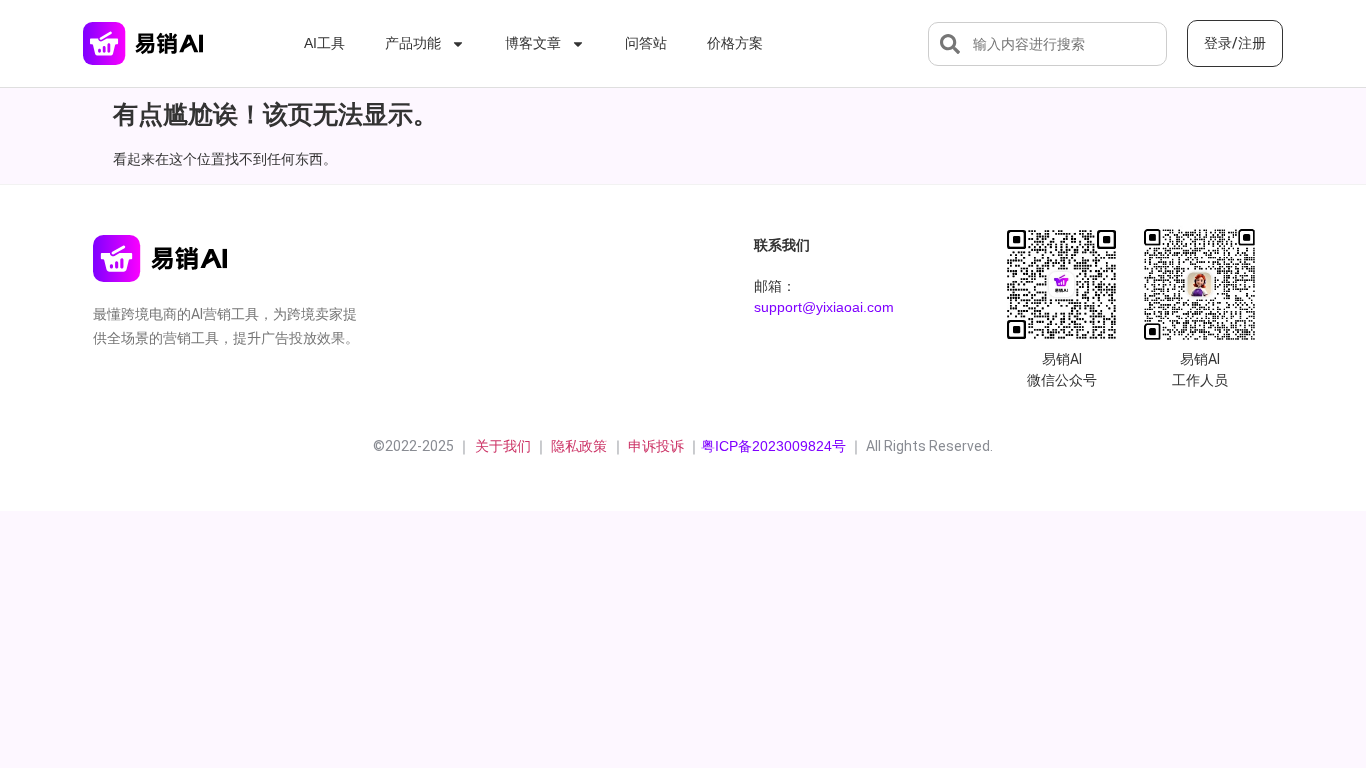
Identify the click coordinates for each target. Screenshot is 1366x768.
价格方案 (735, 43)
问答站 (646, 43)
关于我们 (501, 446)
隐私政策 (581, 446)
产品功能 (413, 43)
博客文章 (533, 43)
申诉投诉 (656, 446)
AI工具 (324, 43)
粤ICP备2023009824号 (773, 446)
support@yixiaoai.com (824, 307)
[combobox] (1047, 44)
